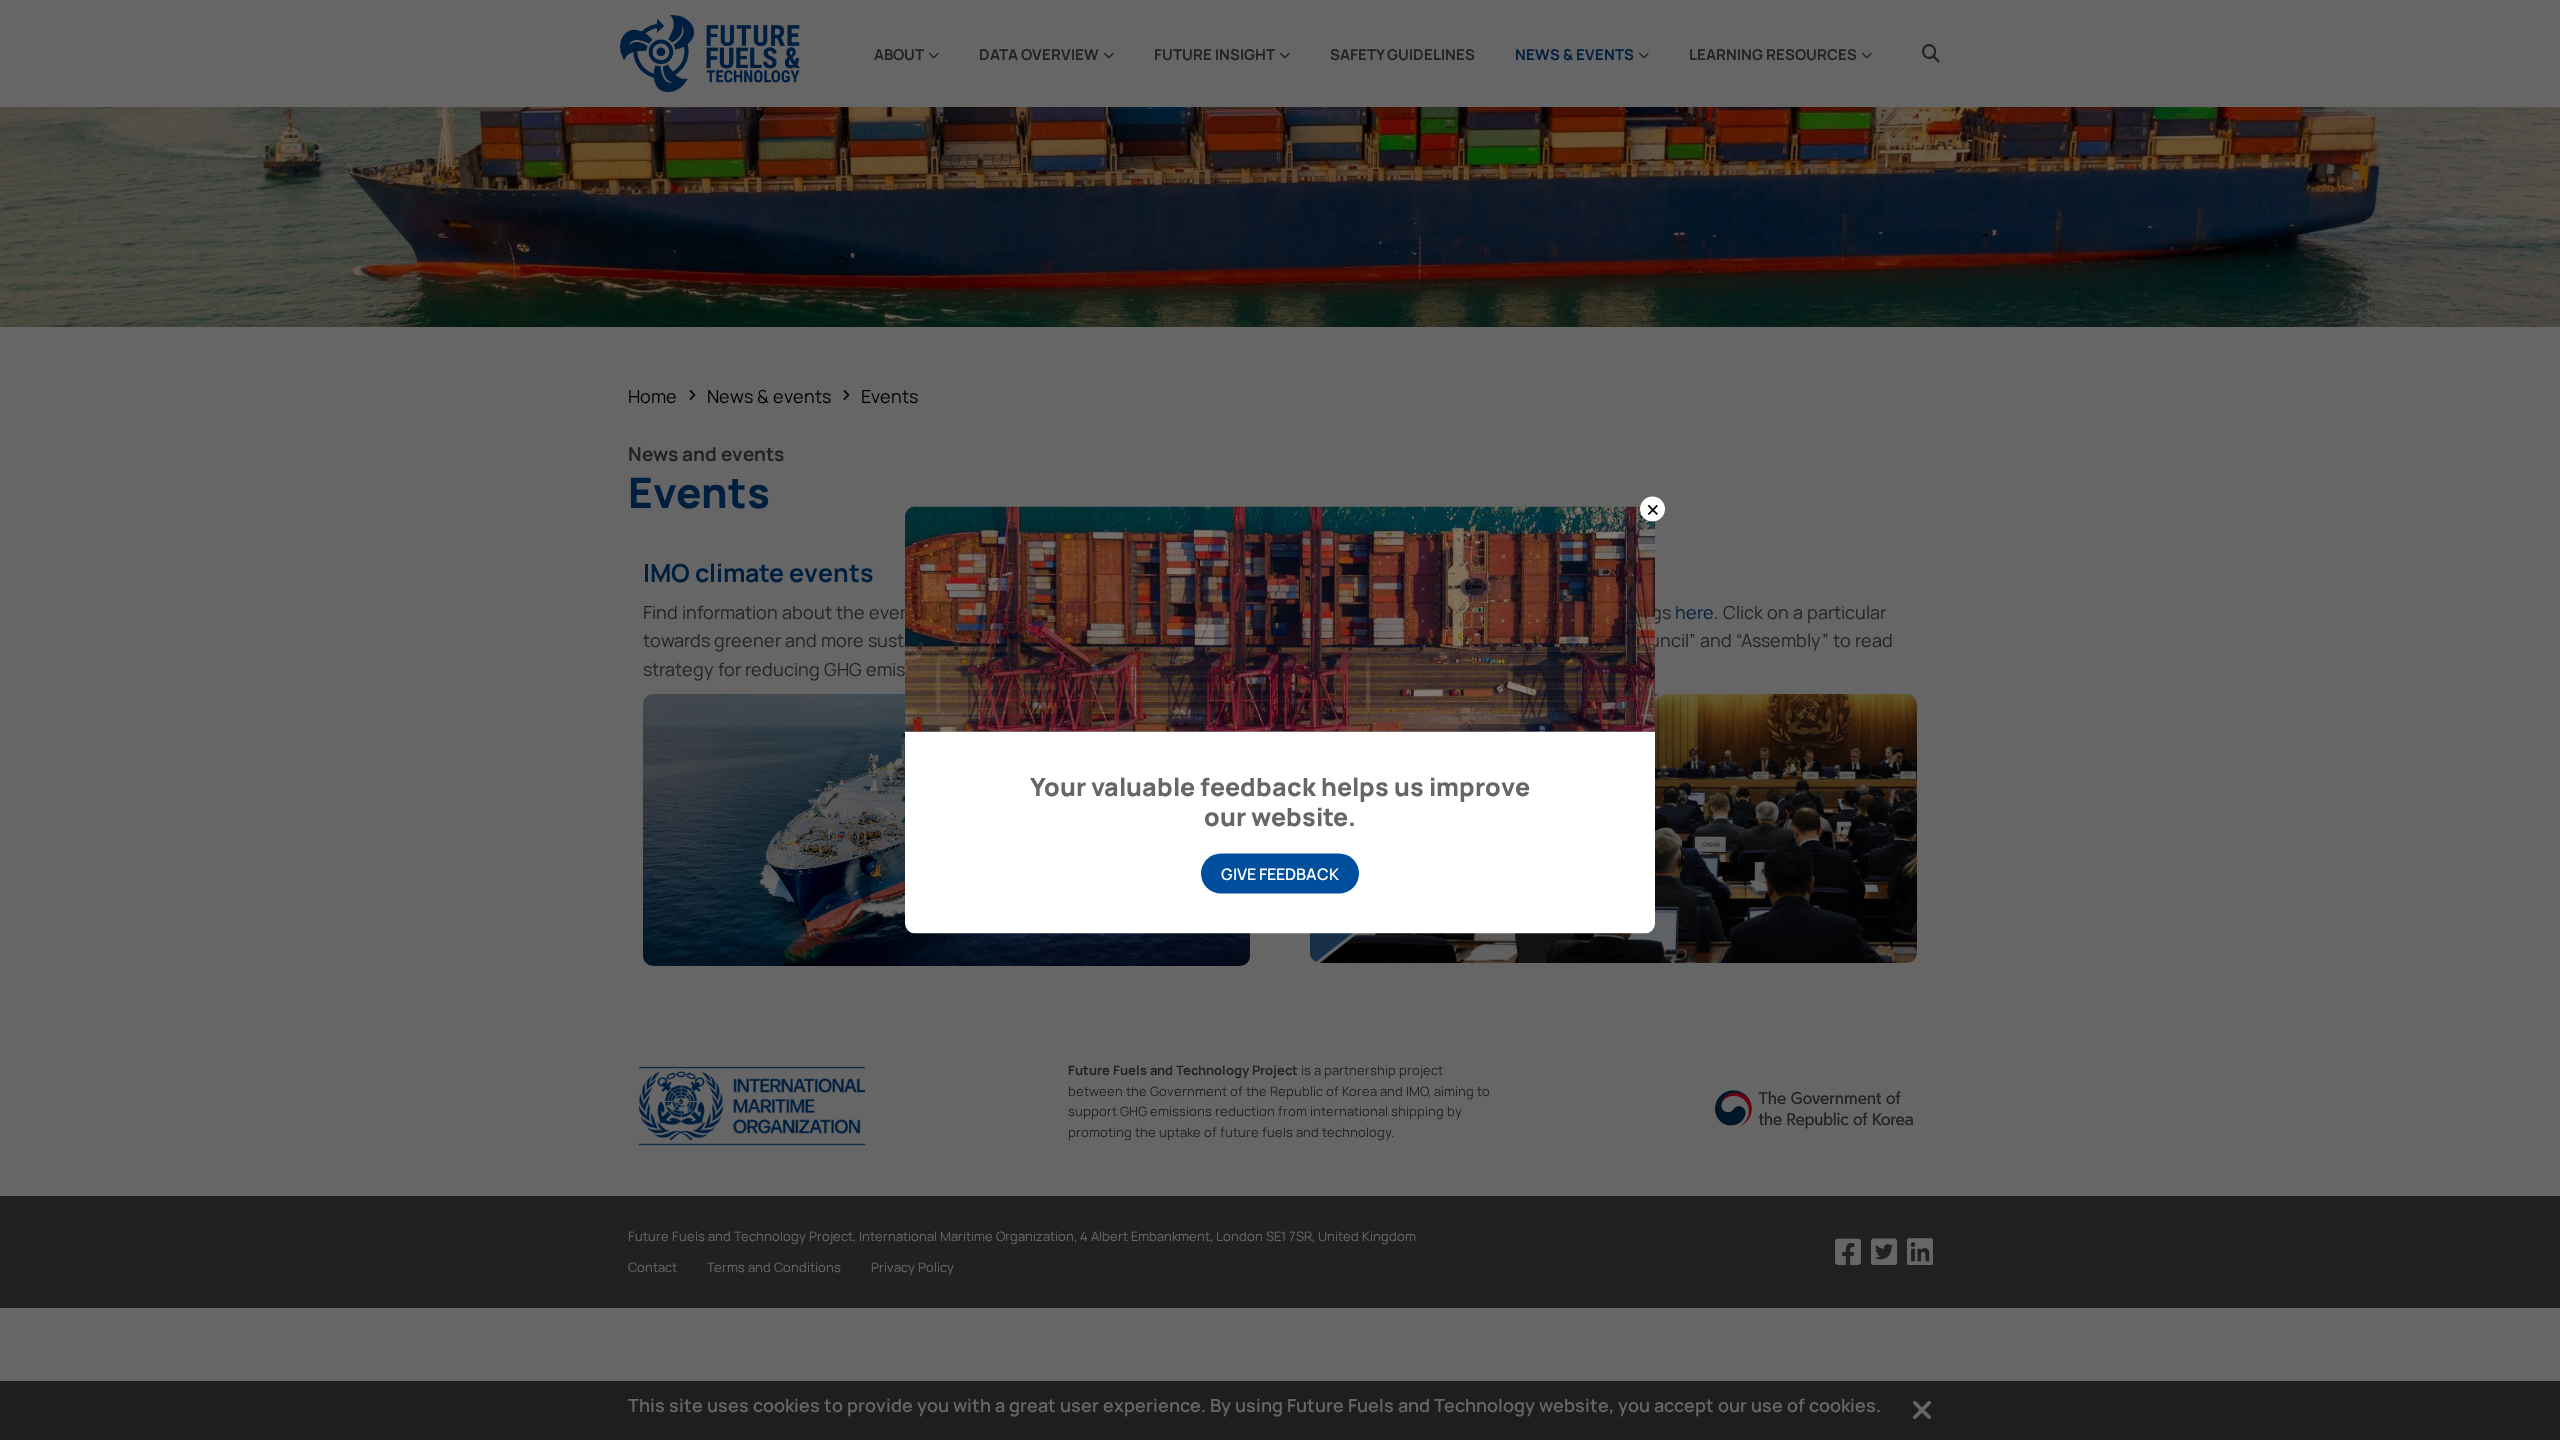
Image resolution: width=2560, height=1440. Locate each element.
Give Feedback (1280, 874)
